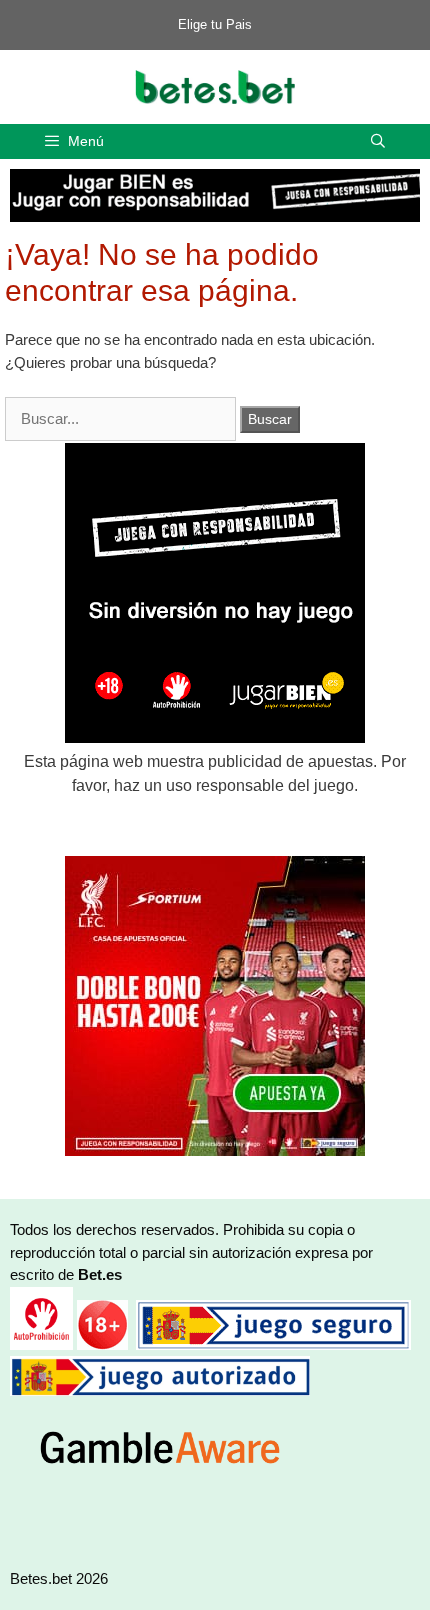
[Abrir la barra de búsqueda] (378, 141)
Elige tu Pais (215, 24)
